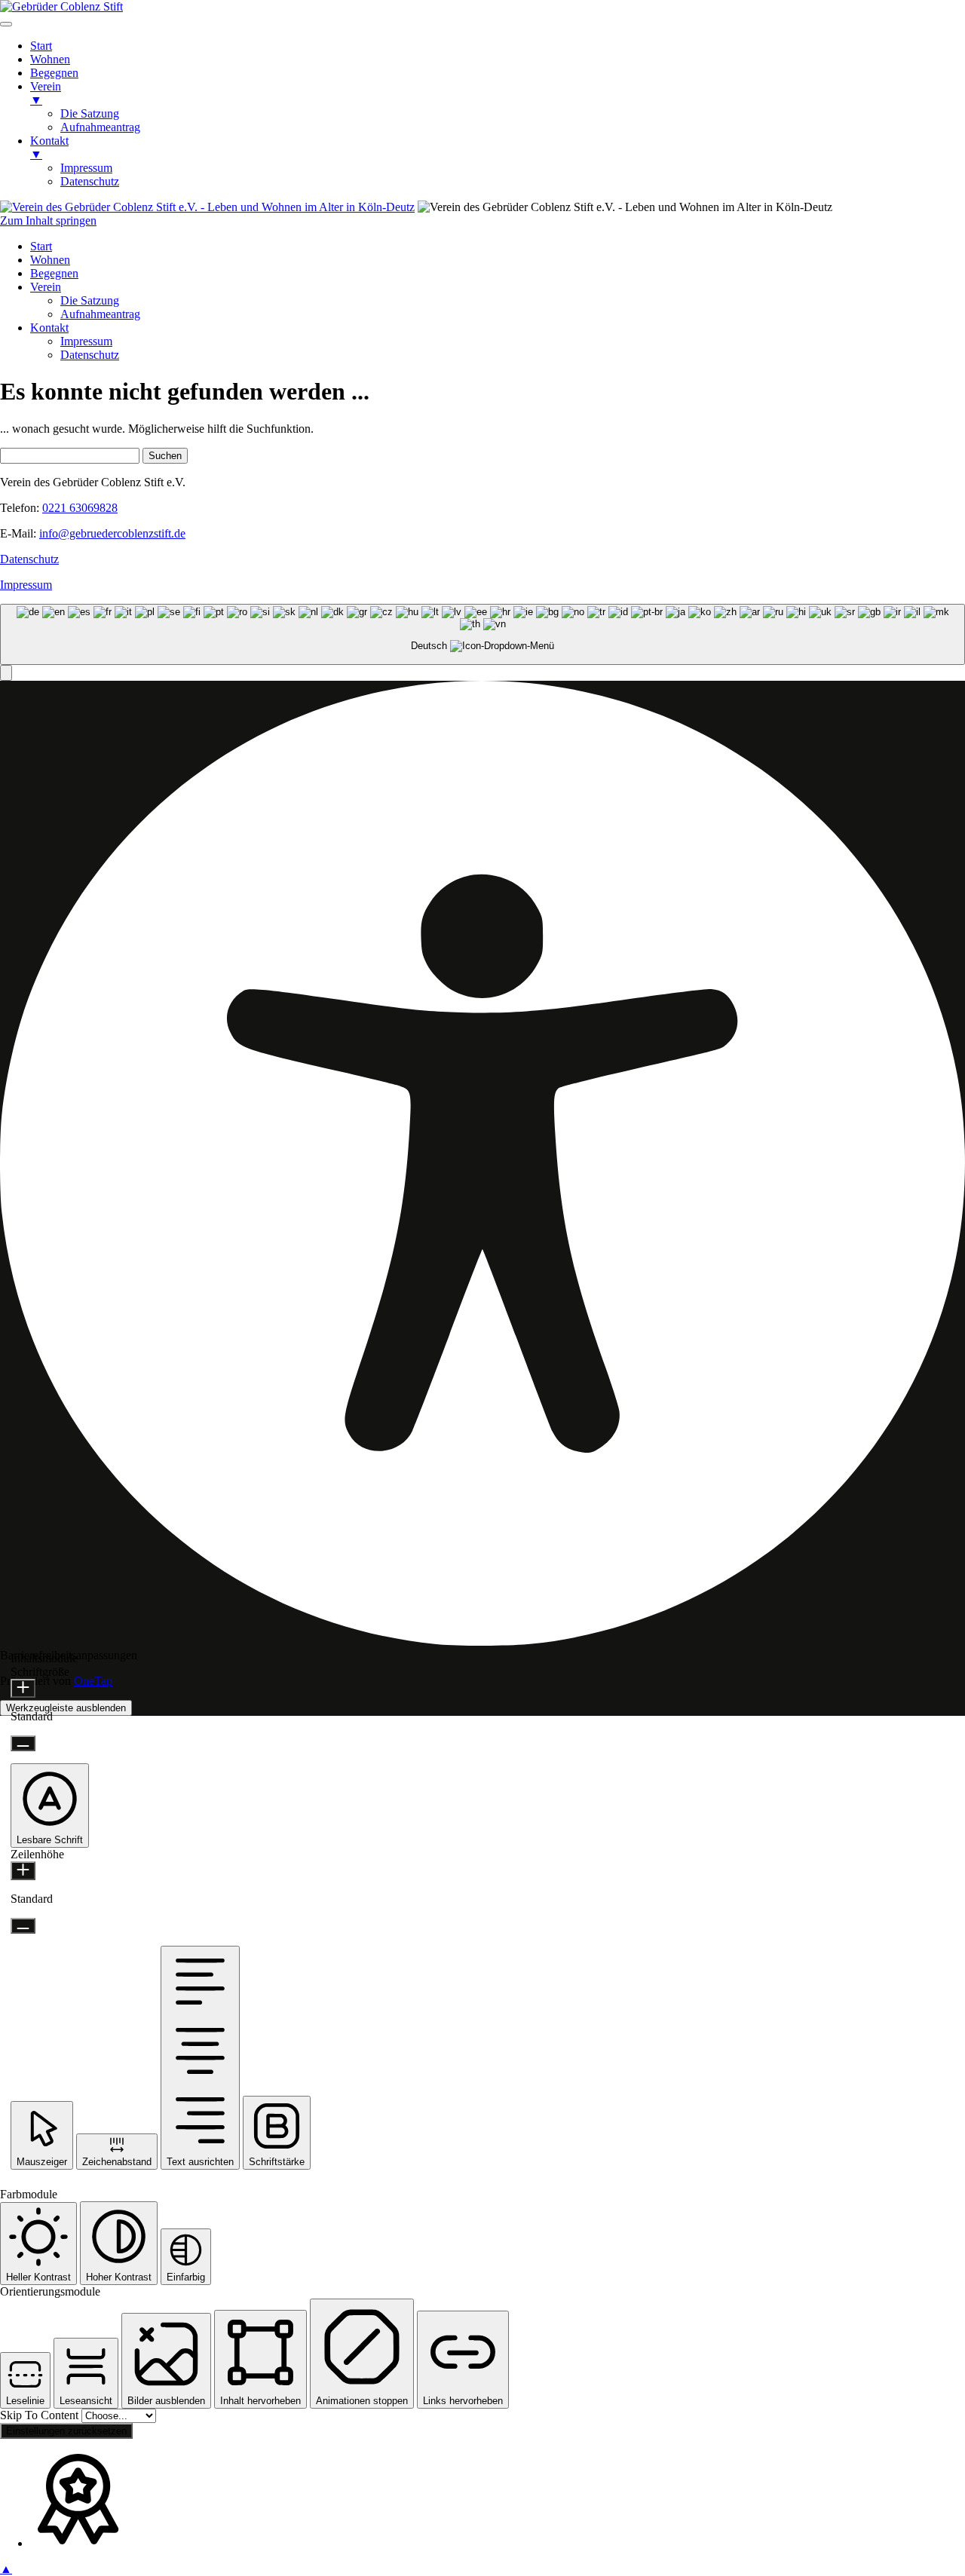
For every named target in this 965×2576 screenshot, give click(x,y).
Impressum (86, 341)
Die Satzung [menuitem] (90, 113)
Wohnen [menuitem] (50, 59)
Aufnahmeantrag (100, 314)
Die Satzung (90, 300)
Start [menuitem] (41, 46)
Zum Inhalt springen (48, 221)
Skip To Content (41, 2415)
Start (41, 246)
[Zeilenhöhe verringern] (23, 1926)
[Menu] (6, 24)
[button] (6, 673)
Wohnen (50, 260)
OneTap (93, 1681)
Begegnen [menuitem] (54, 73)
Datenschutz (90, 355)
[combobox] (482, 634)
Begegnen (54, 273)
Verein (46, 287)
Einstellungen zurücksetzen (66, 2431)
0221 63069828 (80, 508)
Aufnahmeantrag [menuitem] (100, 127)
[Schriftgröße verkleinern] (23, 1743)
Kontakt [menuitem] (49, 147)
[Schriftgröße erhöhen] (23, 1688)
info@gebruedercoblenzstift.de (112, 533)
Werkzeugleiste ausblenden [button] (66, 1708)
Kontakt (49, 328)
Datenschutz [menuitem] (90, 181)
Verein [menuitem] (46, 93)
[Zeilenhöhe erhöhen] (23, 1871)
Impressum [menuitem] (86, 168)
